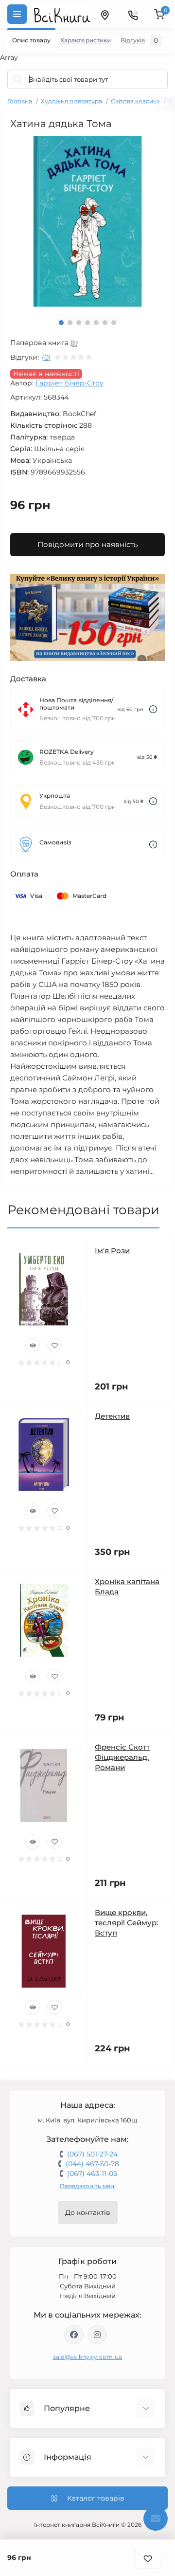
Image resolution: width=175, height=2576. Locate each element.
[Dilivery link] (153, 709)
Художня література (71, 101)
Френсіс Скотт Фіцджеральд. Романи (122, 1757)
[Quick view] (33, 1345)
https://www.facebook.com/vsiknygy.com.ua (74, 2335)
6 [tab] (105, 323)
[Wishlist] (54, 1345)
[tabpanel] (87, 221)
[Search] (18, 79)
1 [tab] (61, 323)
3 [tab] (79, 323)
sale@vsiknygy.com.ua (88, 2357)
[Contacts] (133, 14)
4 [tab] (87, 323)
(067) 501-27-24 (92, 2154)
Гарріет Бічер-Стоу (70, 383)
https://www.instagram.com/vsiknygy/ (97, 2335)
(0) (46, 357)
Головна (20, 101)
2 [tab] (70, 323)
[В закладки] (148, 2558)
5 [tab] (96, 323)
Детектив (112, 1416)
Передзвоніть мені (88, 2186)
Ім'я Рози (112, 1251)
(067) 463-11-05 (92, 2174)
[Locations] (105, 14)
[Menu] (17, 14)
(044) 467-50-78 (92, 2164)
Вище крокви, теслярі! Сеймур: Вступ (126, 1923)
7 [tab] (114, 323)
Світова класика (135, 101)
